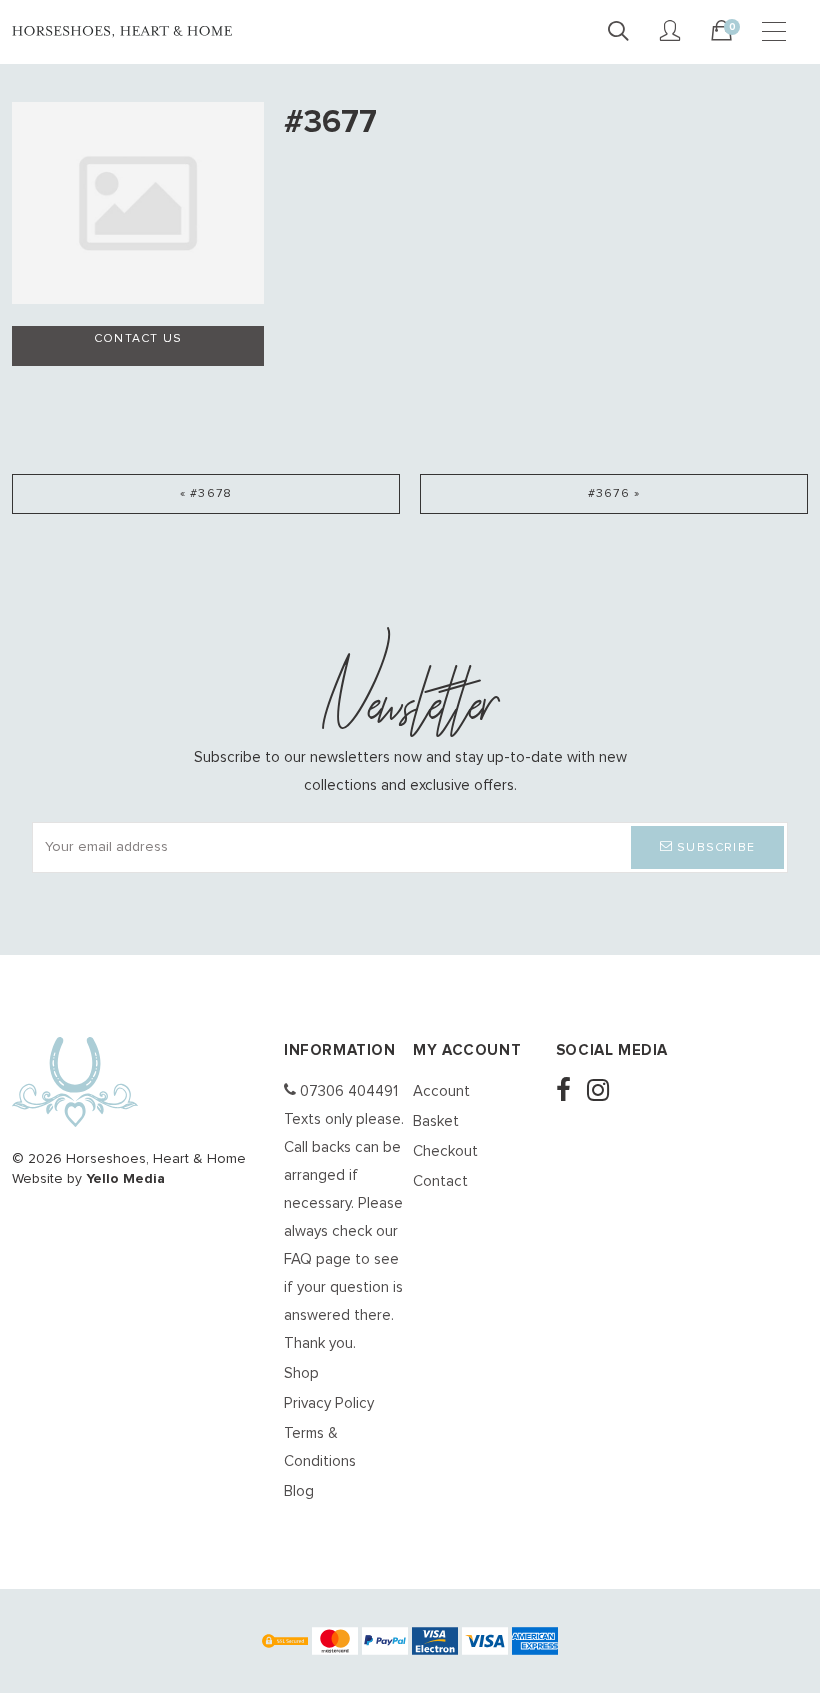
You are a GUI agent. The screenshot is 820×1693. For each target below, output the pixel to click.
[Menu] (774, 32)
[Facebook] (569, 1092)
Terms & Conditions (320, 1447)
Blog (299, 1491)
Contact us (138, 339)
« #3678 (206, 494)
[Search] (618, 32)
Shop (301, 1373)
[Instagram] (604, 1092)
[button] (707, 847)
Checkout (445, 1151)
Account (441, 1091)
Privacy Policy (329, 1403)
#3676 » (614, 494)
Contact (440, 1181)
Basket (436, 1121)
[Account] (670, 32)
